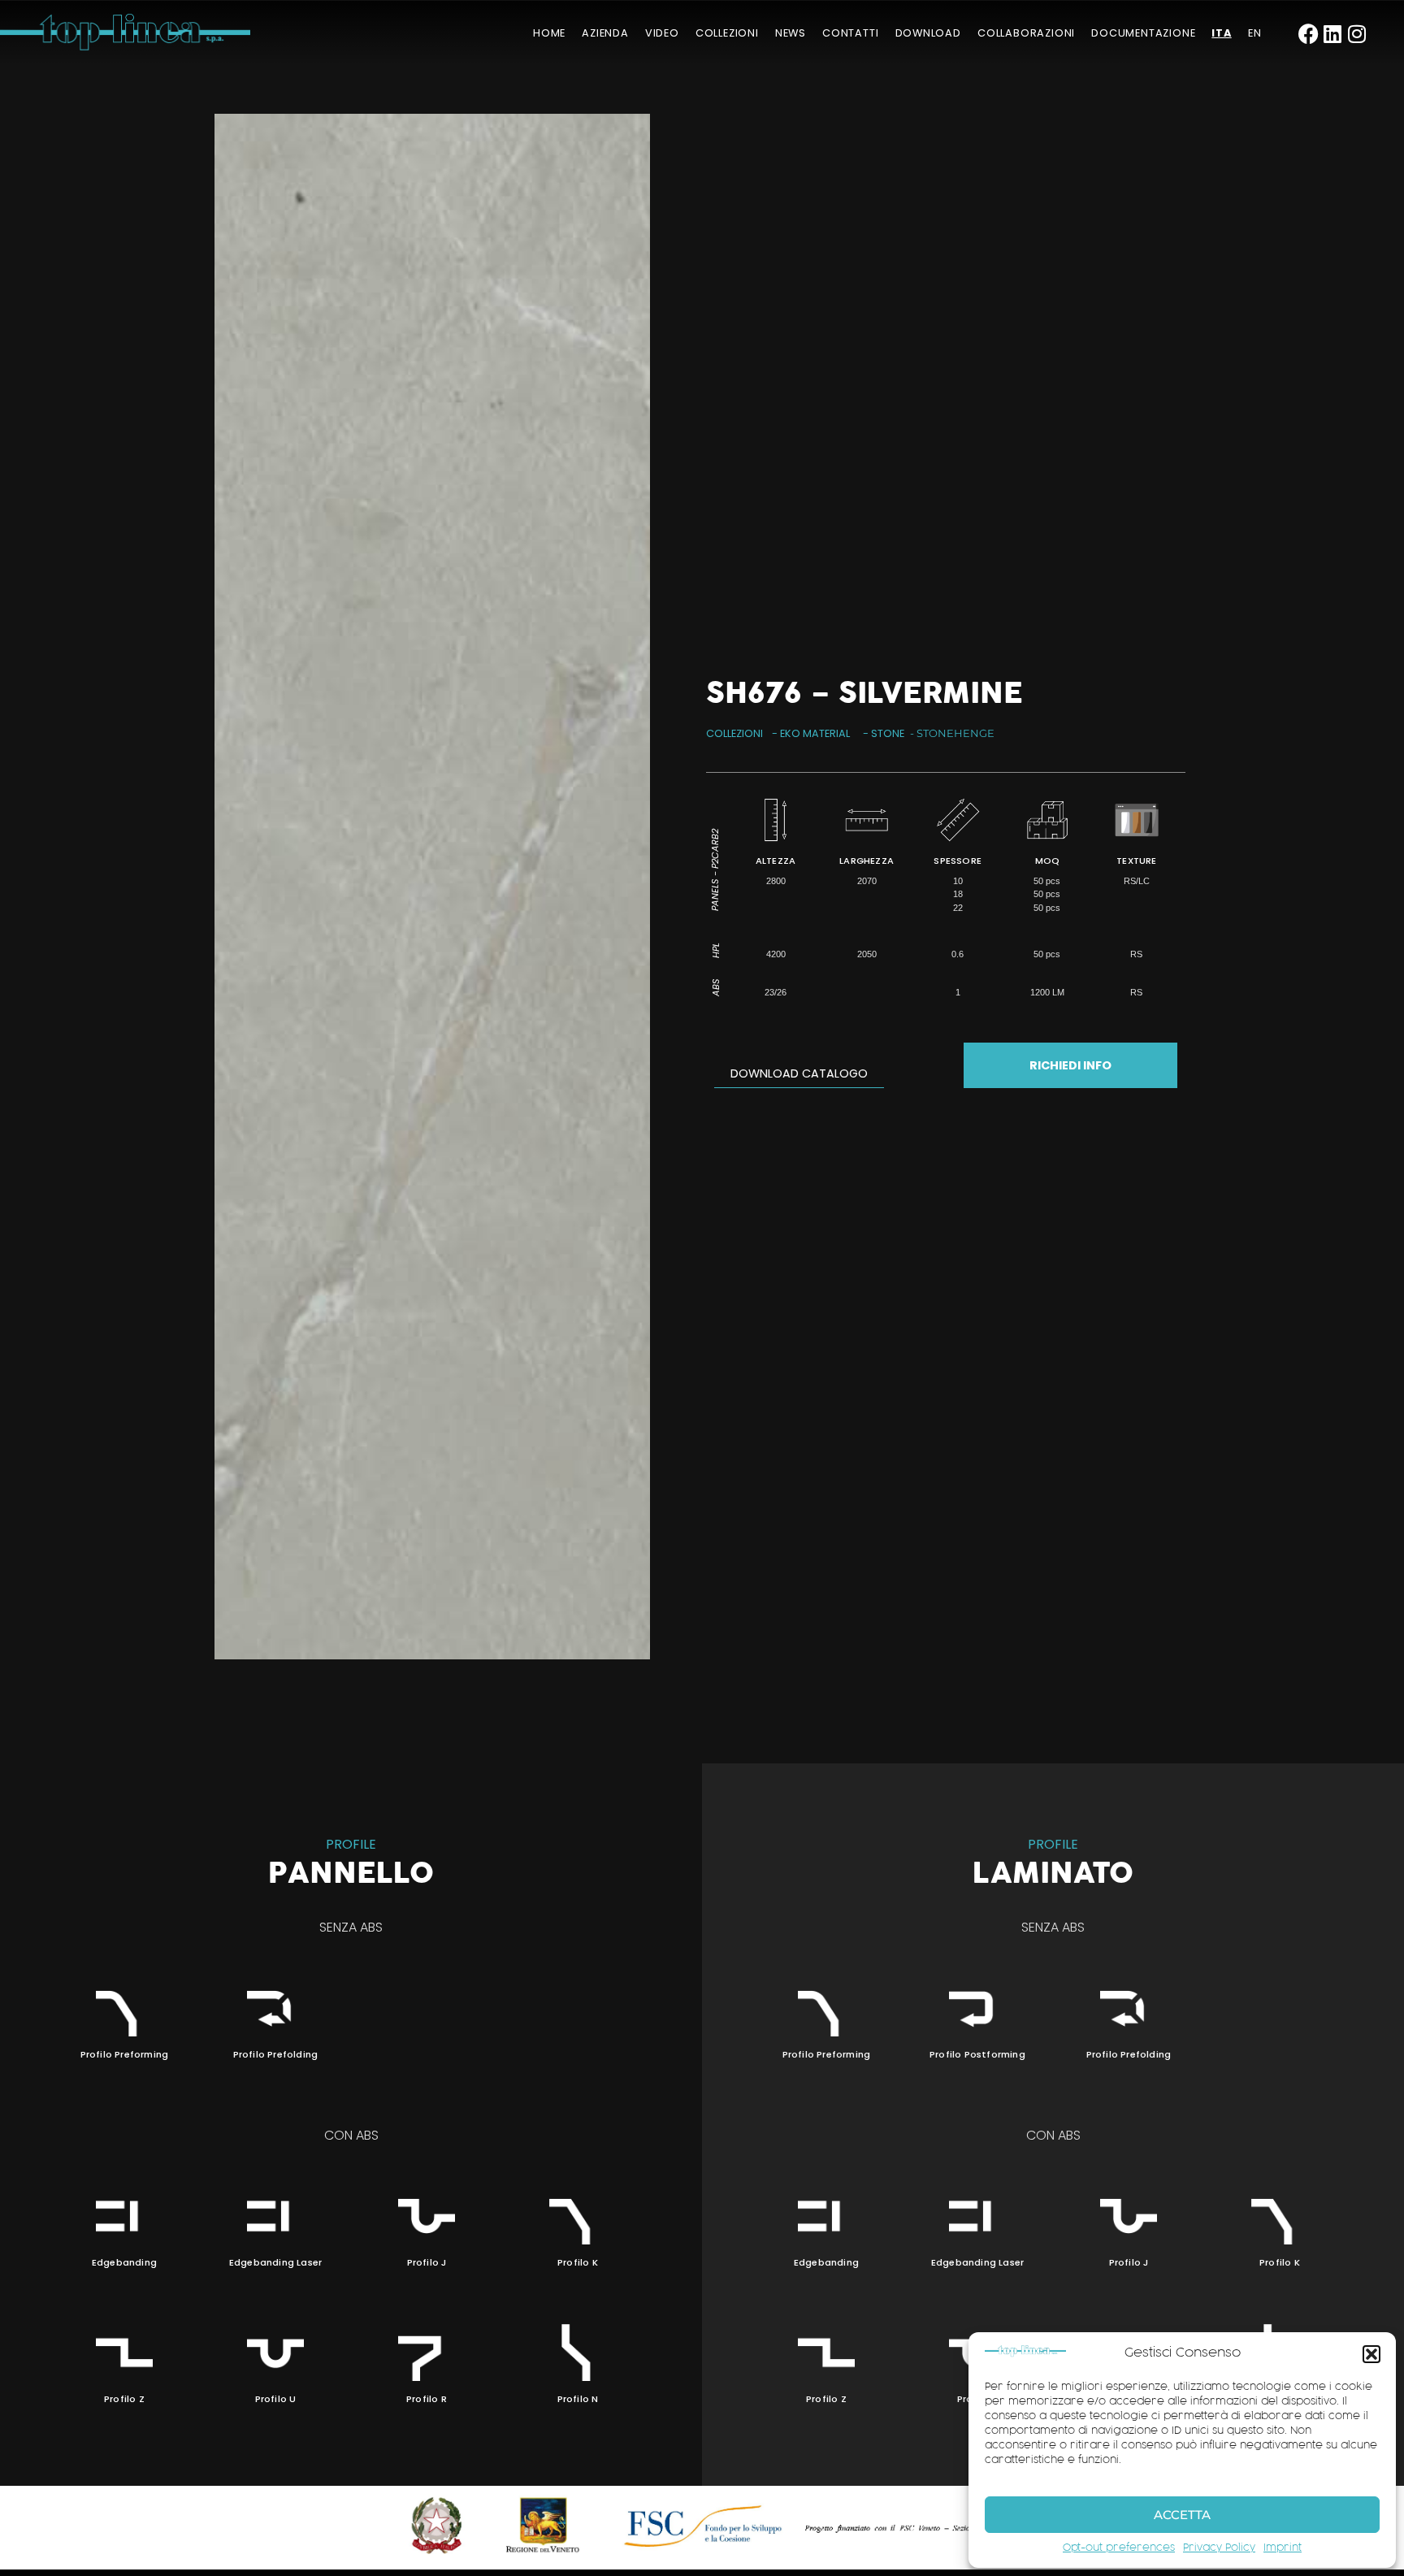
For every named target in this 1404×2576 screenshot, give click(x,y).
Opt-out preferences (1119, 2548)
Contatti (850, 33)
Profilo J (427, 2262)
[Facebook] (1309, 34)
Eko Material (815, 733)
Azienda (605, 33)
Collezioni (727, 33)
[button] (1371, 2354)
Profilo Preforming (125, 2054)
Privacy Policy (1219, 2548)
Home (549, 33)
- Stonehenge (952, 733)
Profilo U (276, 2399)
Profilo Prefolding (276, 2054)
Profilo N (578, 2399)
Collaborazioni (1026, 33)
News (791, 33)
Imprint (1283, 2548)
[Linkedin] (1333, 34)
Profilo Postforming (977, 2054)
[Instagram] (1357, 34)
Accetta (1182, 2515)
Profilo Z (124, 2399)
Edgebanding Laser (275, 2262)
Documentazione (1143, 33)
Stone (888, 733)
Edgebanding (124, 2262)
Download (928, 33)
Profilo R (427, 2399)
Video (662, 33)
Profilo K (578, 2262)
